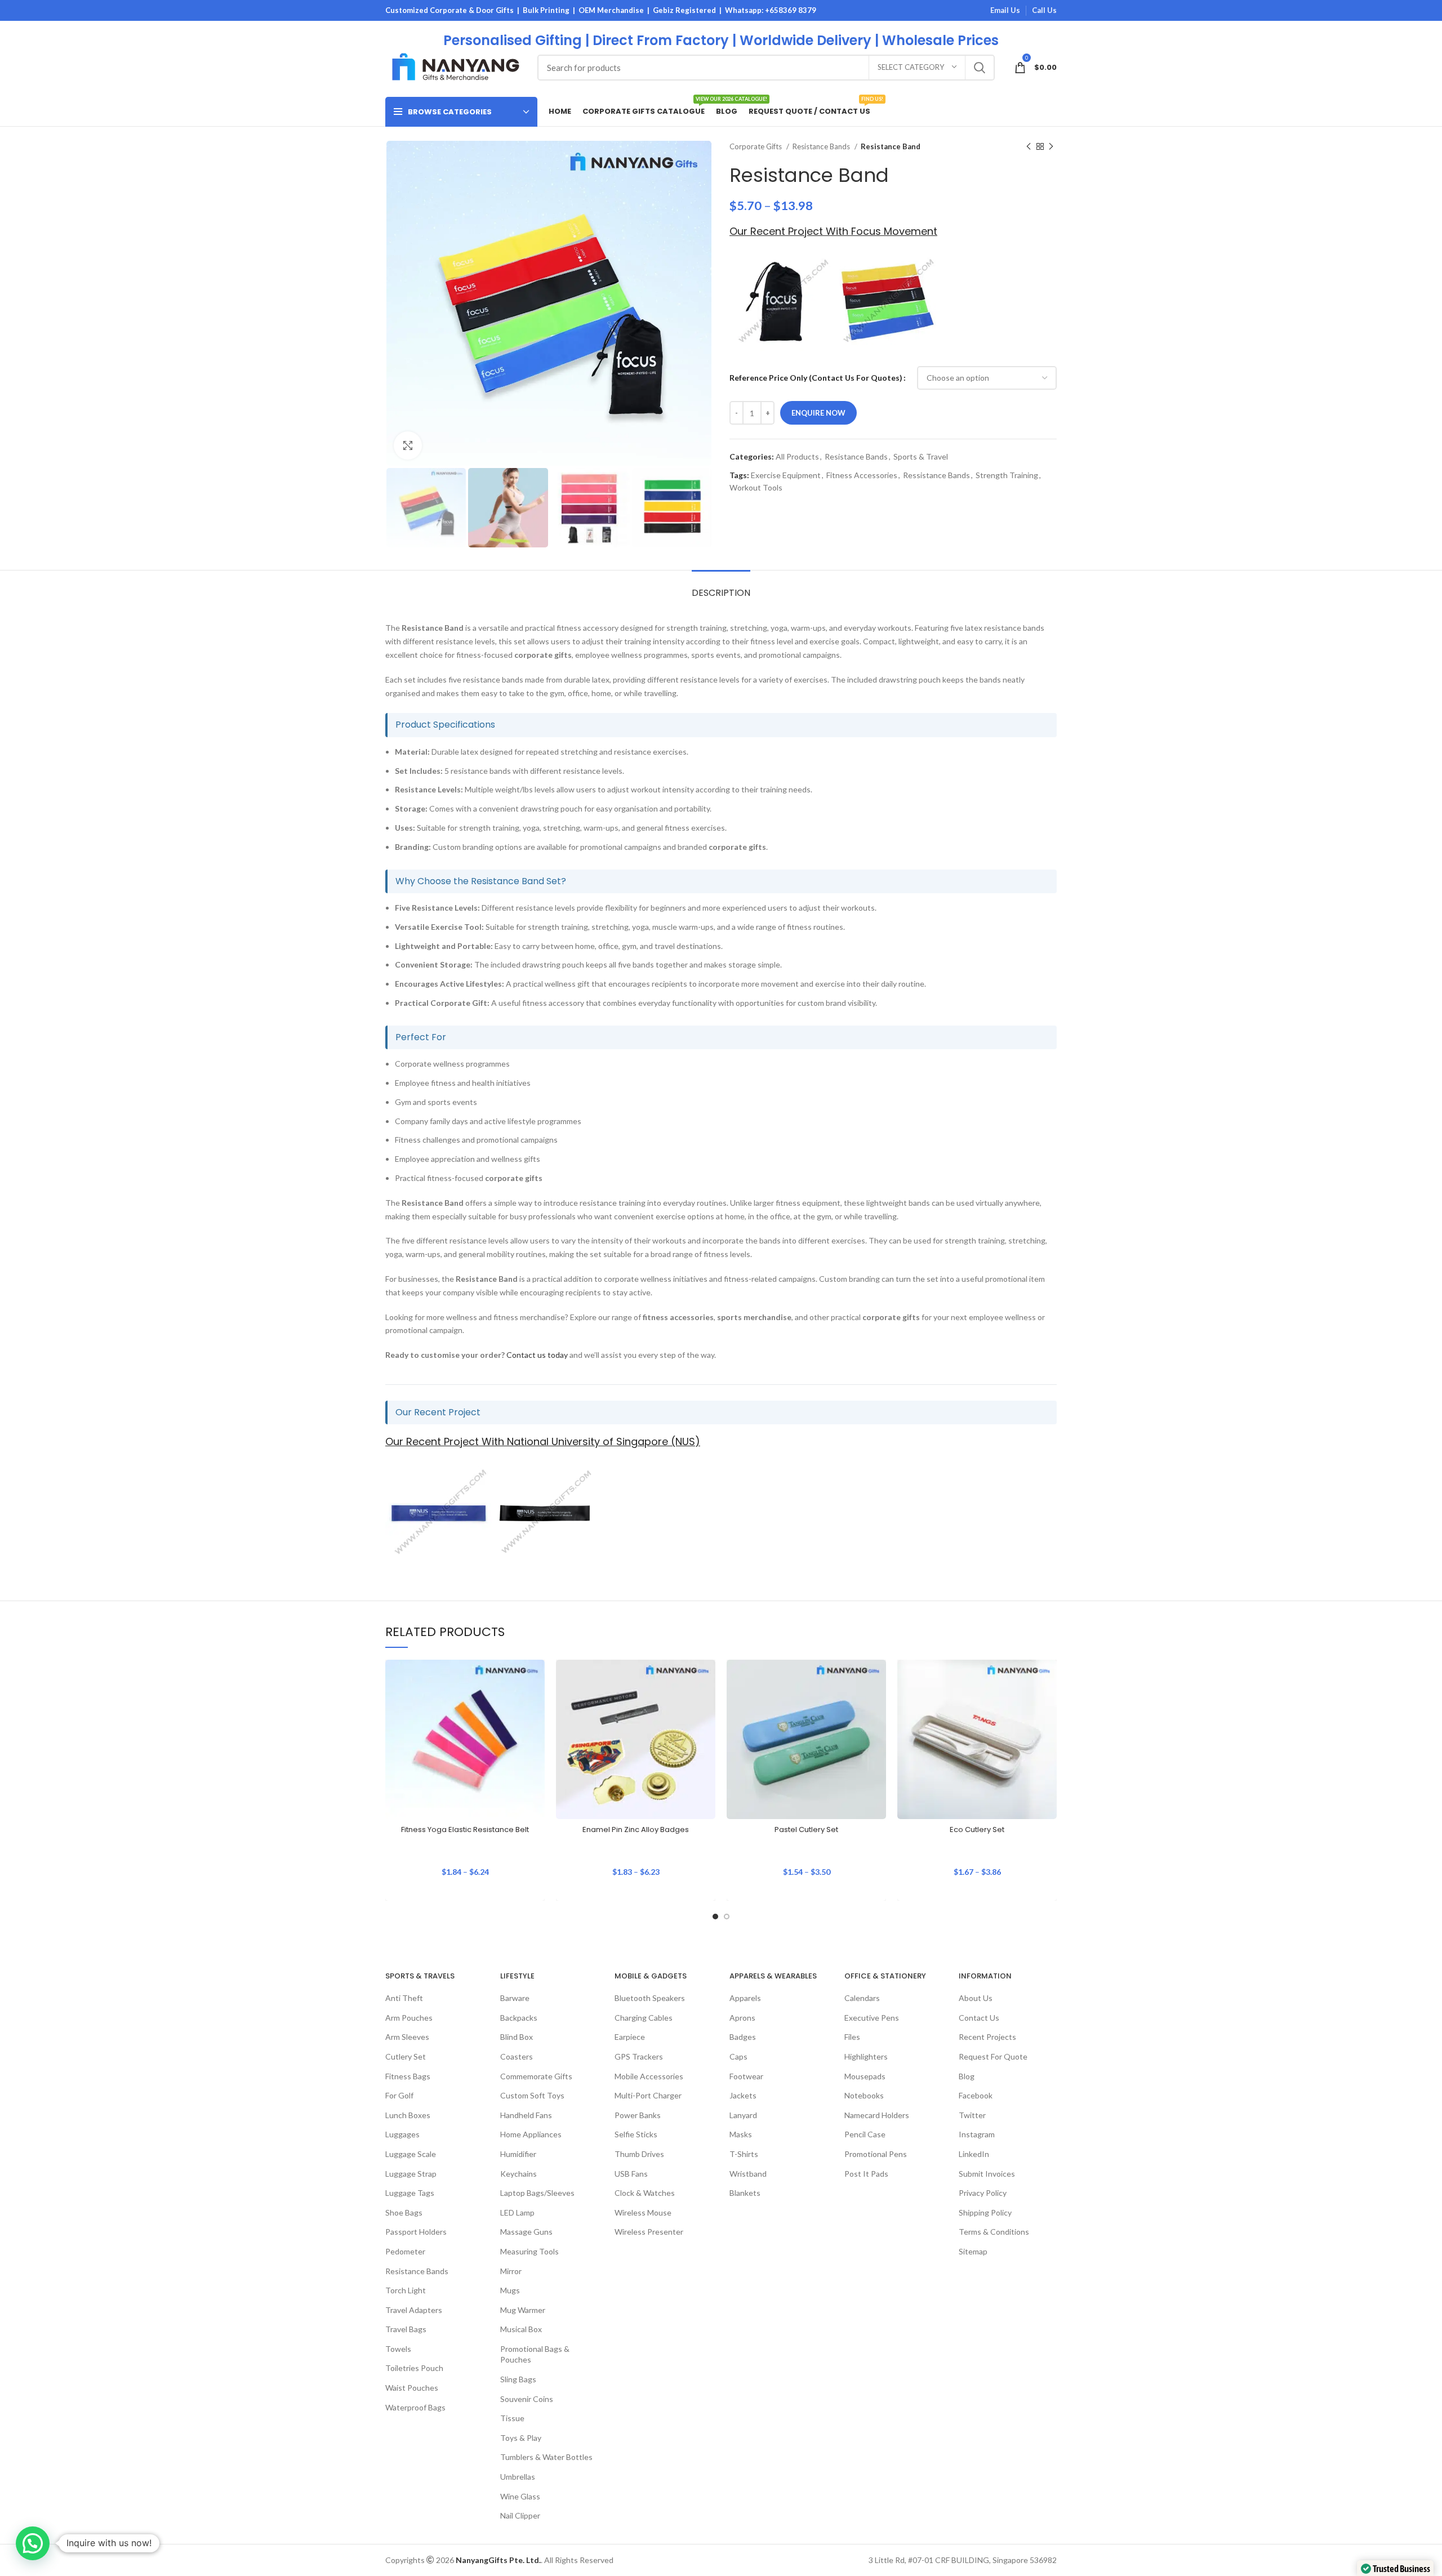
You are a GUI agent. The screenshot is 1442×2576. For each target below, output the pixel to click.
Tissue (512, 2418)
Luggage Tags (410, 2193)
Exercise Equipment (786, 475)
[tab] (721, 587)
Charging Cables (644, 2018)
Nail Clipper (520, 2515)
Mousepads (865, 2076)
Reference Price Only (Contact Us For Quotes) (816, 378)
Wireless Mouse (643, 2212)
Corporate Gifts (756, 146)
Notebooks (864, 2095)
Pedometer (405, 2251)
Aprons (742, 2018)
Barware (515, 1998)
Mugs (510, 2290)
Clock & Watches (645, 2193)
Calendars (862, 1998)
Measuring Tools (529, 2251)
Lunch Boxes (408, 2115)
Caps (738, 2056)
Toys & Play (521, 2438)
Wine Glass (520, 2496)
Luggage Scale (411, 2154)
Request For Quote (993, 2056)
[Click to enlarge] (408, 445)
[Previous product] (1029, 147)
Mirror (511, 2270)
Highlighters (866, 2056)
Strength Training (1007, 475)
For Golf (399, 2095)
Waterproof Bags (415, 2407)
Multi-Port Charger (648, 2095)
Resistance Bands (822, 146)
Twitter (972, 2115)
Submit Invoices (987, 2173)
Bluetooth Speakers (650, 1998)
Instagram (977, 2134)
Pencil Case (865, 2134)
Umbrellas (518, 2477)
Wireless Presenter (649, 2232)
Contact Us (979, 2018)
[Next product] (1051, 147)
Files (852, 2037)
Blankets (745, 2193)
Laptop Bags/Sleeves (537, 2193)
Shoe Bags (404, 2212)
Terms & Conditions (994, 2232)
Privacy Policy (983, 2193)
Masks (741, 2134)
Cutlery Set (406, 2056)
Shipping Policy (985, 2212)
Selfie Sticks (636, 2134)
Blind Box (517, 2037)
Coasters (517, 2056)
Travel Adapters (414, 2310)
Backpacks (519, 2018)
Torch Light (406, 2290)
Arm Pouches (409, 2018)
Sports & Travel (921, 456)
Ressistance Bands (936, 475)
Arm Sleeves (407, 2037)
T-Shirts (744, 2154)
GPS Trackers (639, 2056)
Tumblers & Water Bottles (546, 2457)
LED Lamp (517, 2212)
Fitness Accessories (862, 475)
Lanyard (743, 2115)
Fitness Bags (408, 2076)
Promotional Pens (876, 2154)
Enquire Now (818, 413)
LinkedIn (974, 2154)
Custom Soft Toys (532, 2095)
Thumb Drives (639, 2154)
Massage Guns (526, 2232)
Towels (398, 2349)
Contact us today (537, 1355)
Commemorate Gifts (536, 2076)
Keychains (519, 2173)
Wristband (748, 2173)
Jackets (743, 2095)
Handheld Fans (526, 2115)
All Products (797, 456)
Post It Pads (866, 2173)
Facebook (976, 2095)
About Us (976, 1998)
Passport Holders (416, 2232)
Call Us (1044, 10)
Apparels (745, 1998)
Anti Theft (404, 1998)
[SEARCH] (980, 68)
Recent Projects (987, 2037)
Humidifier (518, 2154)
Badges (743, 2037)
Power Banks (638, 2115)
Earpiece (630, 2037)
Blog (967, 2076)
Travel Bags (406, 2329)
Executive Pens (872, 2018)
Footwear (746, 2076)
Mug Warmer (523, 2310)
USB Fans (631, 2173)
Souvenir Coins (527, 2399)
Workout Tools (756, 487)
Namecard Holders (877, 2115)
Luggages (402, 2134)
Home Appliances (531, 2134)
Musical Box (521, 2329)
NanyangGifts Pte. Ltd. (498, 2560)
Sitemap (973, 2251)
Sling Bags (518, 2379)
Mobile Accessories (649, 2076)
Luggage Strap (411, 2173)
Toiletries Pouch (414, 2368)
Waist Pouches (412, 2388)
